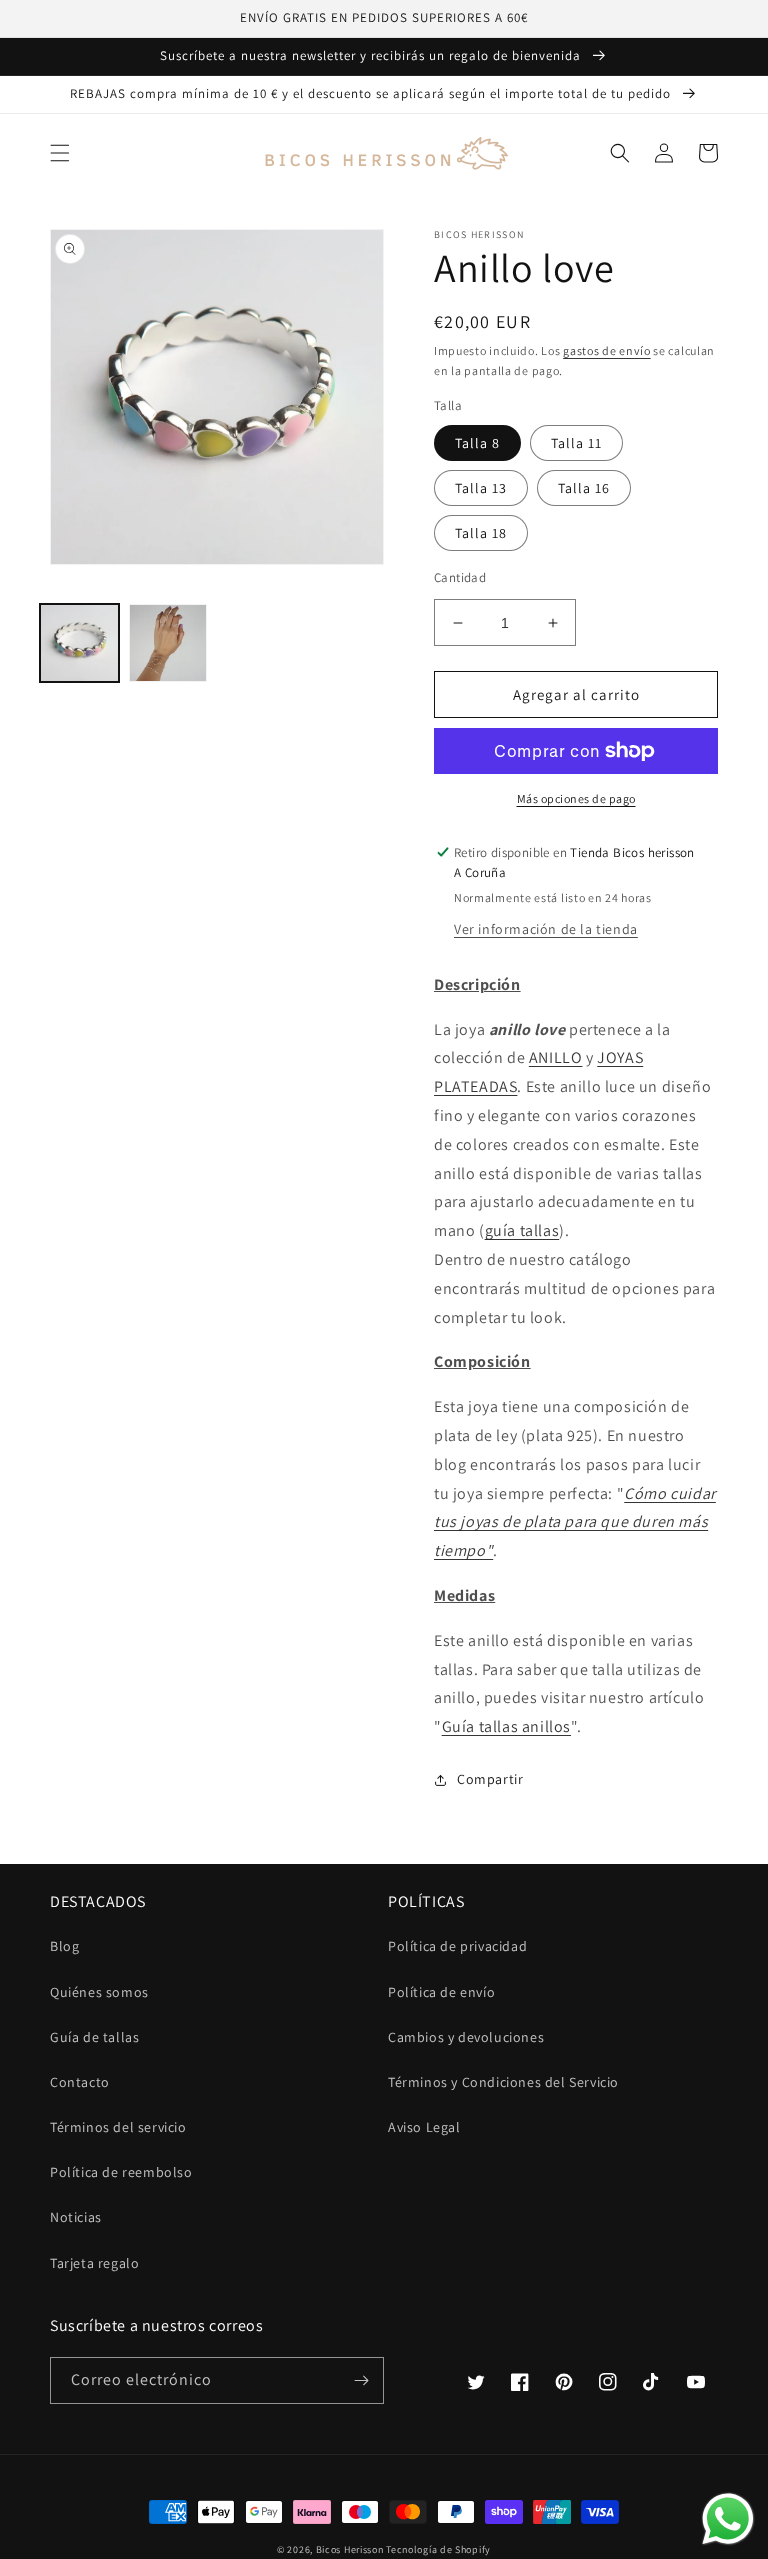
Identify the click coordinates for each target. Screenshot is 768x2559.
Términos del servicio (118, 2127)
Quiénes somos (99, 1992)
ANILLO (556, 1057)
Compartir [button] (490, 1779)
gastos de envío (607, 350)
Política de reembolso (121, 2172)
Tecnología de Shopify (438, 2549)
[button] (60, 153)
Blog (64, 1946)
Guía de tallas (94, 2037)
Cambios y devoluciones (466, 2037)
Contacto (80, 2082)
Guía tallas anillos (506, 1726)
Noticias (76, 2217)
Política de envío (441, 1992)
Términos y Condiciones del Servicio (503, 2082)
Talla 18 (481, 533)
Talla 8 (477, 443)
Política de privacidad (457, 1946)
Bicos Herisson (350, 2549)
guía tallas (522, 1230)
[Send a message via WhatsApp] (728, 2519)
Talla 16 (584, 488)
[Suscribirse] (361, 2380)
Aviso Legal (424, 2127)
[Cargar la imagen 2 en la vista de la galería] (168, 643)
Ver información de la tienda (546, 929)
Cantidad (460, 577)
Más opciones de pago (576, 798)
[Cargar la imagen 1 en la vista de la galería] (79, 643)
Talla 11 (576, 443)
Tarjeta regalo (94, 2263)
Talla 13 (481, 488)
